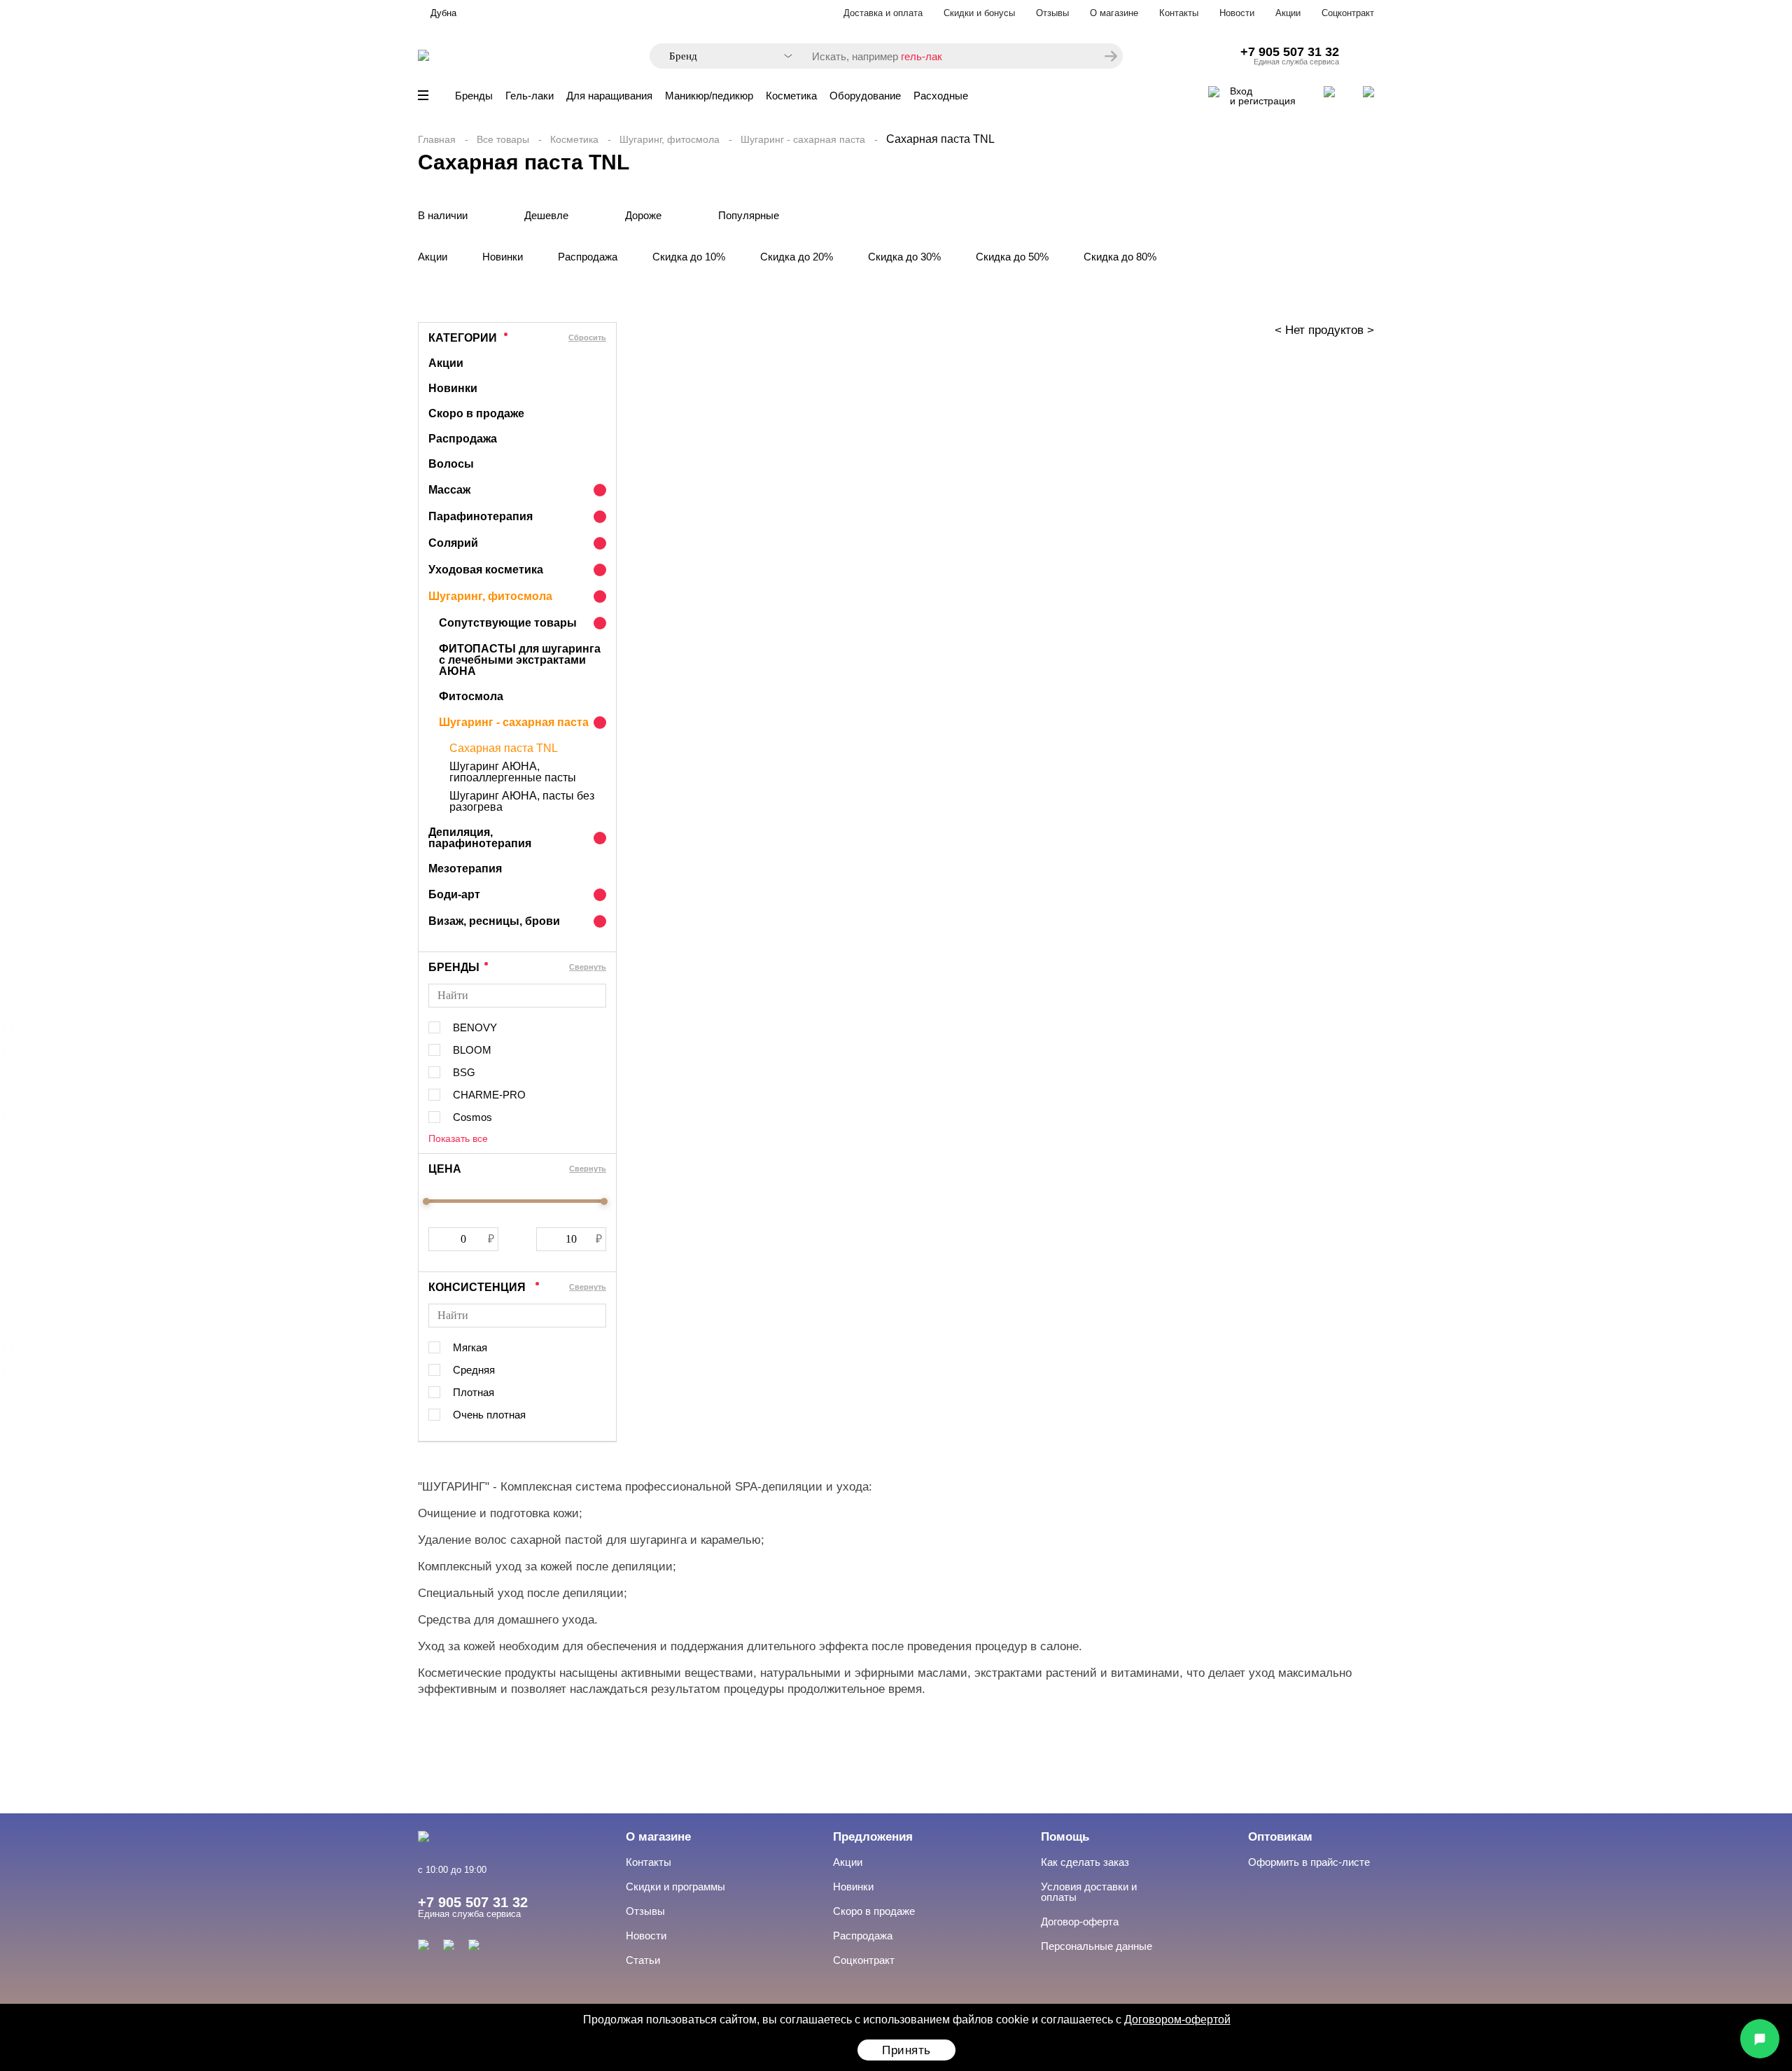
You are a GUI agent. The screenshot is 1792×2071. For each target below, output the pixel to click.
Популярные (749, 215)
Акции (1288, 13)
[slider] (426, 1201)
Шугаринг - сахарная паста (803, 139)
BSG (464, 1072)
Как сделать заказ (1085, 1862)
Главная (437, 139)
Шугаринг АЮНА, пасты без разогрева (522, 802)
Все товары (503, 139)
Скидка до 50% (1012, 257)
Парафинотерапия (481, 516)
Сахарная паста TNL (504, 748)
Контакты (1179, 13)
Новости (1237, 13)
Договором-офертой (1177, 2020)
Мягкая (470, 1347)
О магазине (1114, 13)
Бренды (474, 96)
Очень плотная (489, 1415)
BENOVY (475, 1027)
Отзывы (1052, 13)
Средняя (474, 1370)
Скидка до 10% (689, 257)
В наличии (443, 215)
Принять (906, 2050)
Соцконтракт (1348, 13)
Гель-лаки (530, 96)
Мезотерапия (465, 869)
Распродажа (588, 257)
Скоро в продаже (476, 413)
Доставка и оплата (883, 13)
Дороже (643, 215)
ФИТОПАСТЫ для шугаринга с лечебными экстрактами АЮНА (520, 660)
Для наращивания (609, 96)
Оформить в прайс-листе (1309, 1862)
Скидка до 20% (797, 257)
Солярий (453, 543)
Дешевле (546, 215)
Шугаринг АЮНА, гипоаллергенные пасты (513, 772)
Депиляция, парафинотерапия (480, 838)
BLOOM (472, 1050)
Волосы (451, 464)
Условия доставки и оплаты (1089, 1892)
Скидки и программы (675, 1887)
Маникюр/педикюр (709, 96)
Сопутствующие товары (508, 623)
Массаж (449, 490)
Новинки (503, 257)
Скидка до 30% (904, 257)
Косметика (791, 96)
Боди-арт (454, 894)
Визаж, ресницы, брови (494, 921)
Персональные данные (1097, 1946)
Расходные (941, 96)
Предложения (873, 1837)
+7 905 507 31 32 (1290, 52)
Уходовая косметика (486, 570)
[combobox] (724, 56)
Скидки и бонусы (979, 13)
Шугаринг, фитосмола (670, 139)
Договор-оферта (1080, 1922)
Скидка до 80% (1120, 257)
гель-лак (922, 56)
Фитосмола (471, 696)
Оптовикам (1280, 1837)
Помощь (1065, 1837)
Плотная (474, 1392)
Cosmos (472, 1117)
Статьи (643, 1960)
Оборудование (865, 96)
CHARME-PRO (489, 1095)
